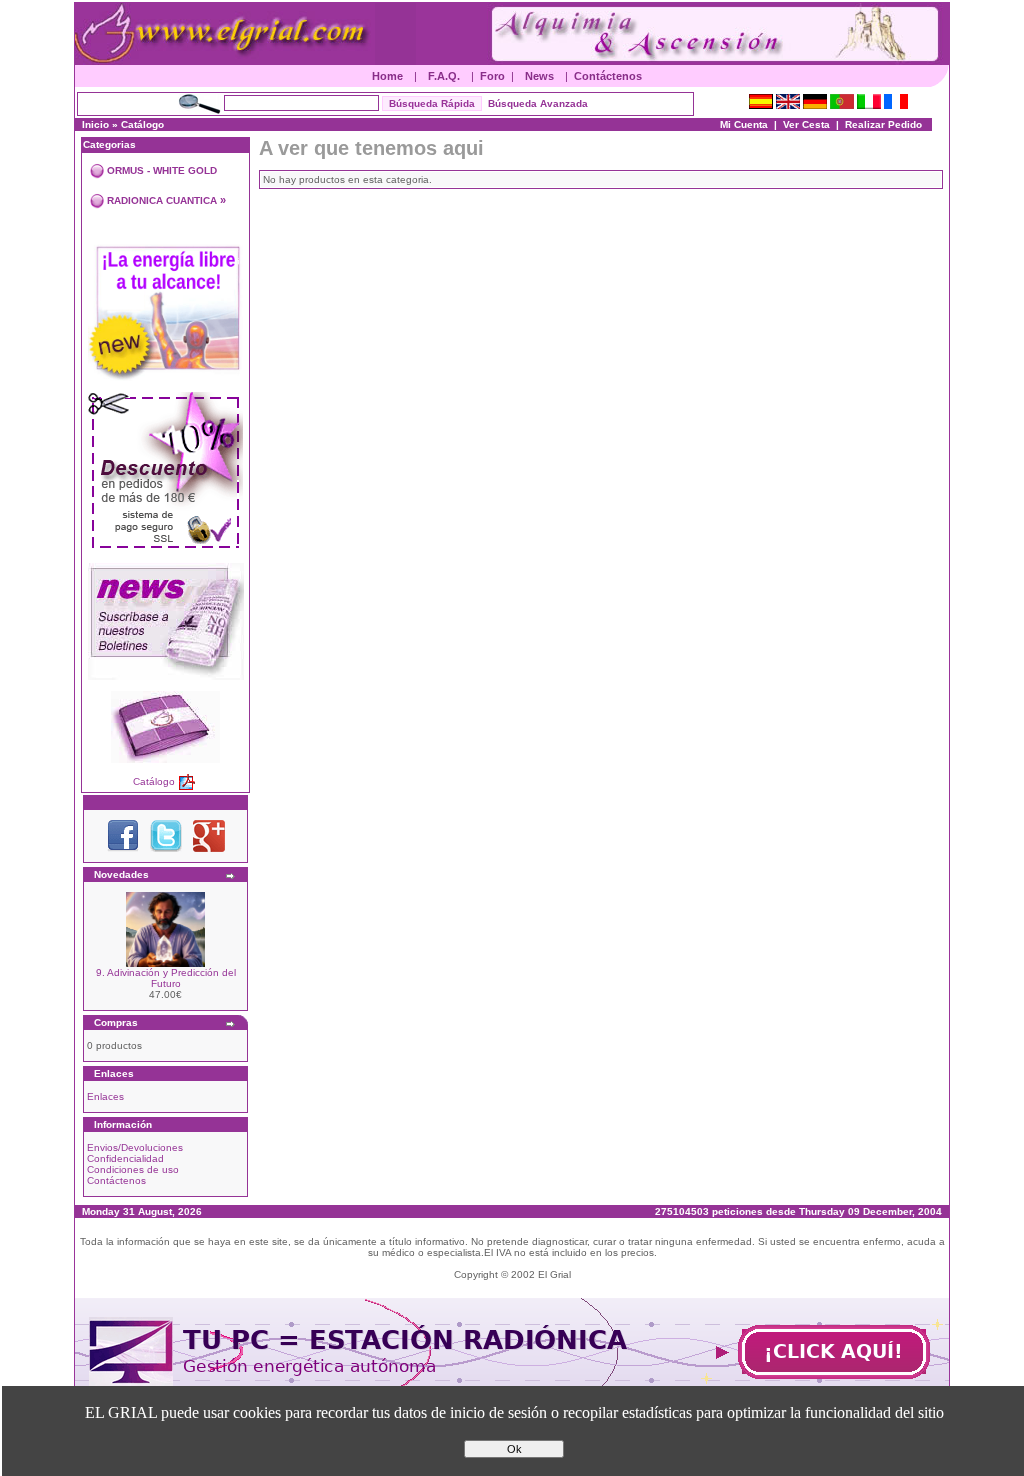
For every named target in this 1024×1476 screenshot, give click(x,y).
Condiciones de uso (133, 1169)
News (539, 76)
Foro (492, 76)
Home (387, 76)
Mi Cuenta (744, 124)
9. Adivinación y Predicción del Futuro (166, 978)
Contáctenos (608, 76)
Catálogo (142, 124)
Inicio (95, 124)
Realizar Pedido (883, 124)
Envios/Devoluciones (135, 1147)
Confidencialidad (125, 1158)
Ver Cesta (806, 124)
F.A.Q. (444, 76)
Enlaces (105, 1096)
